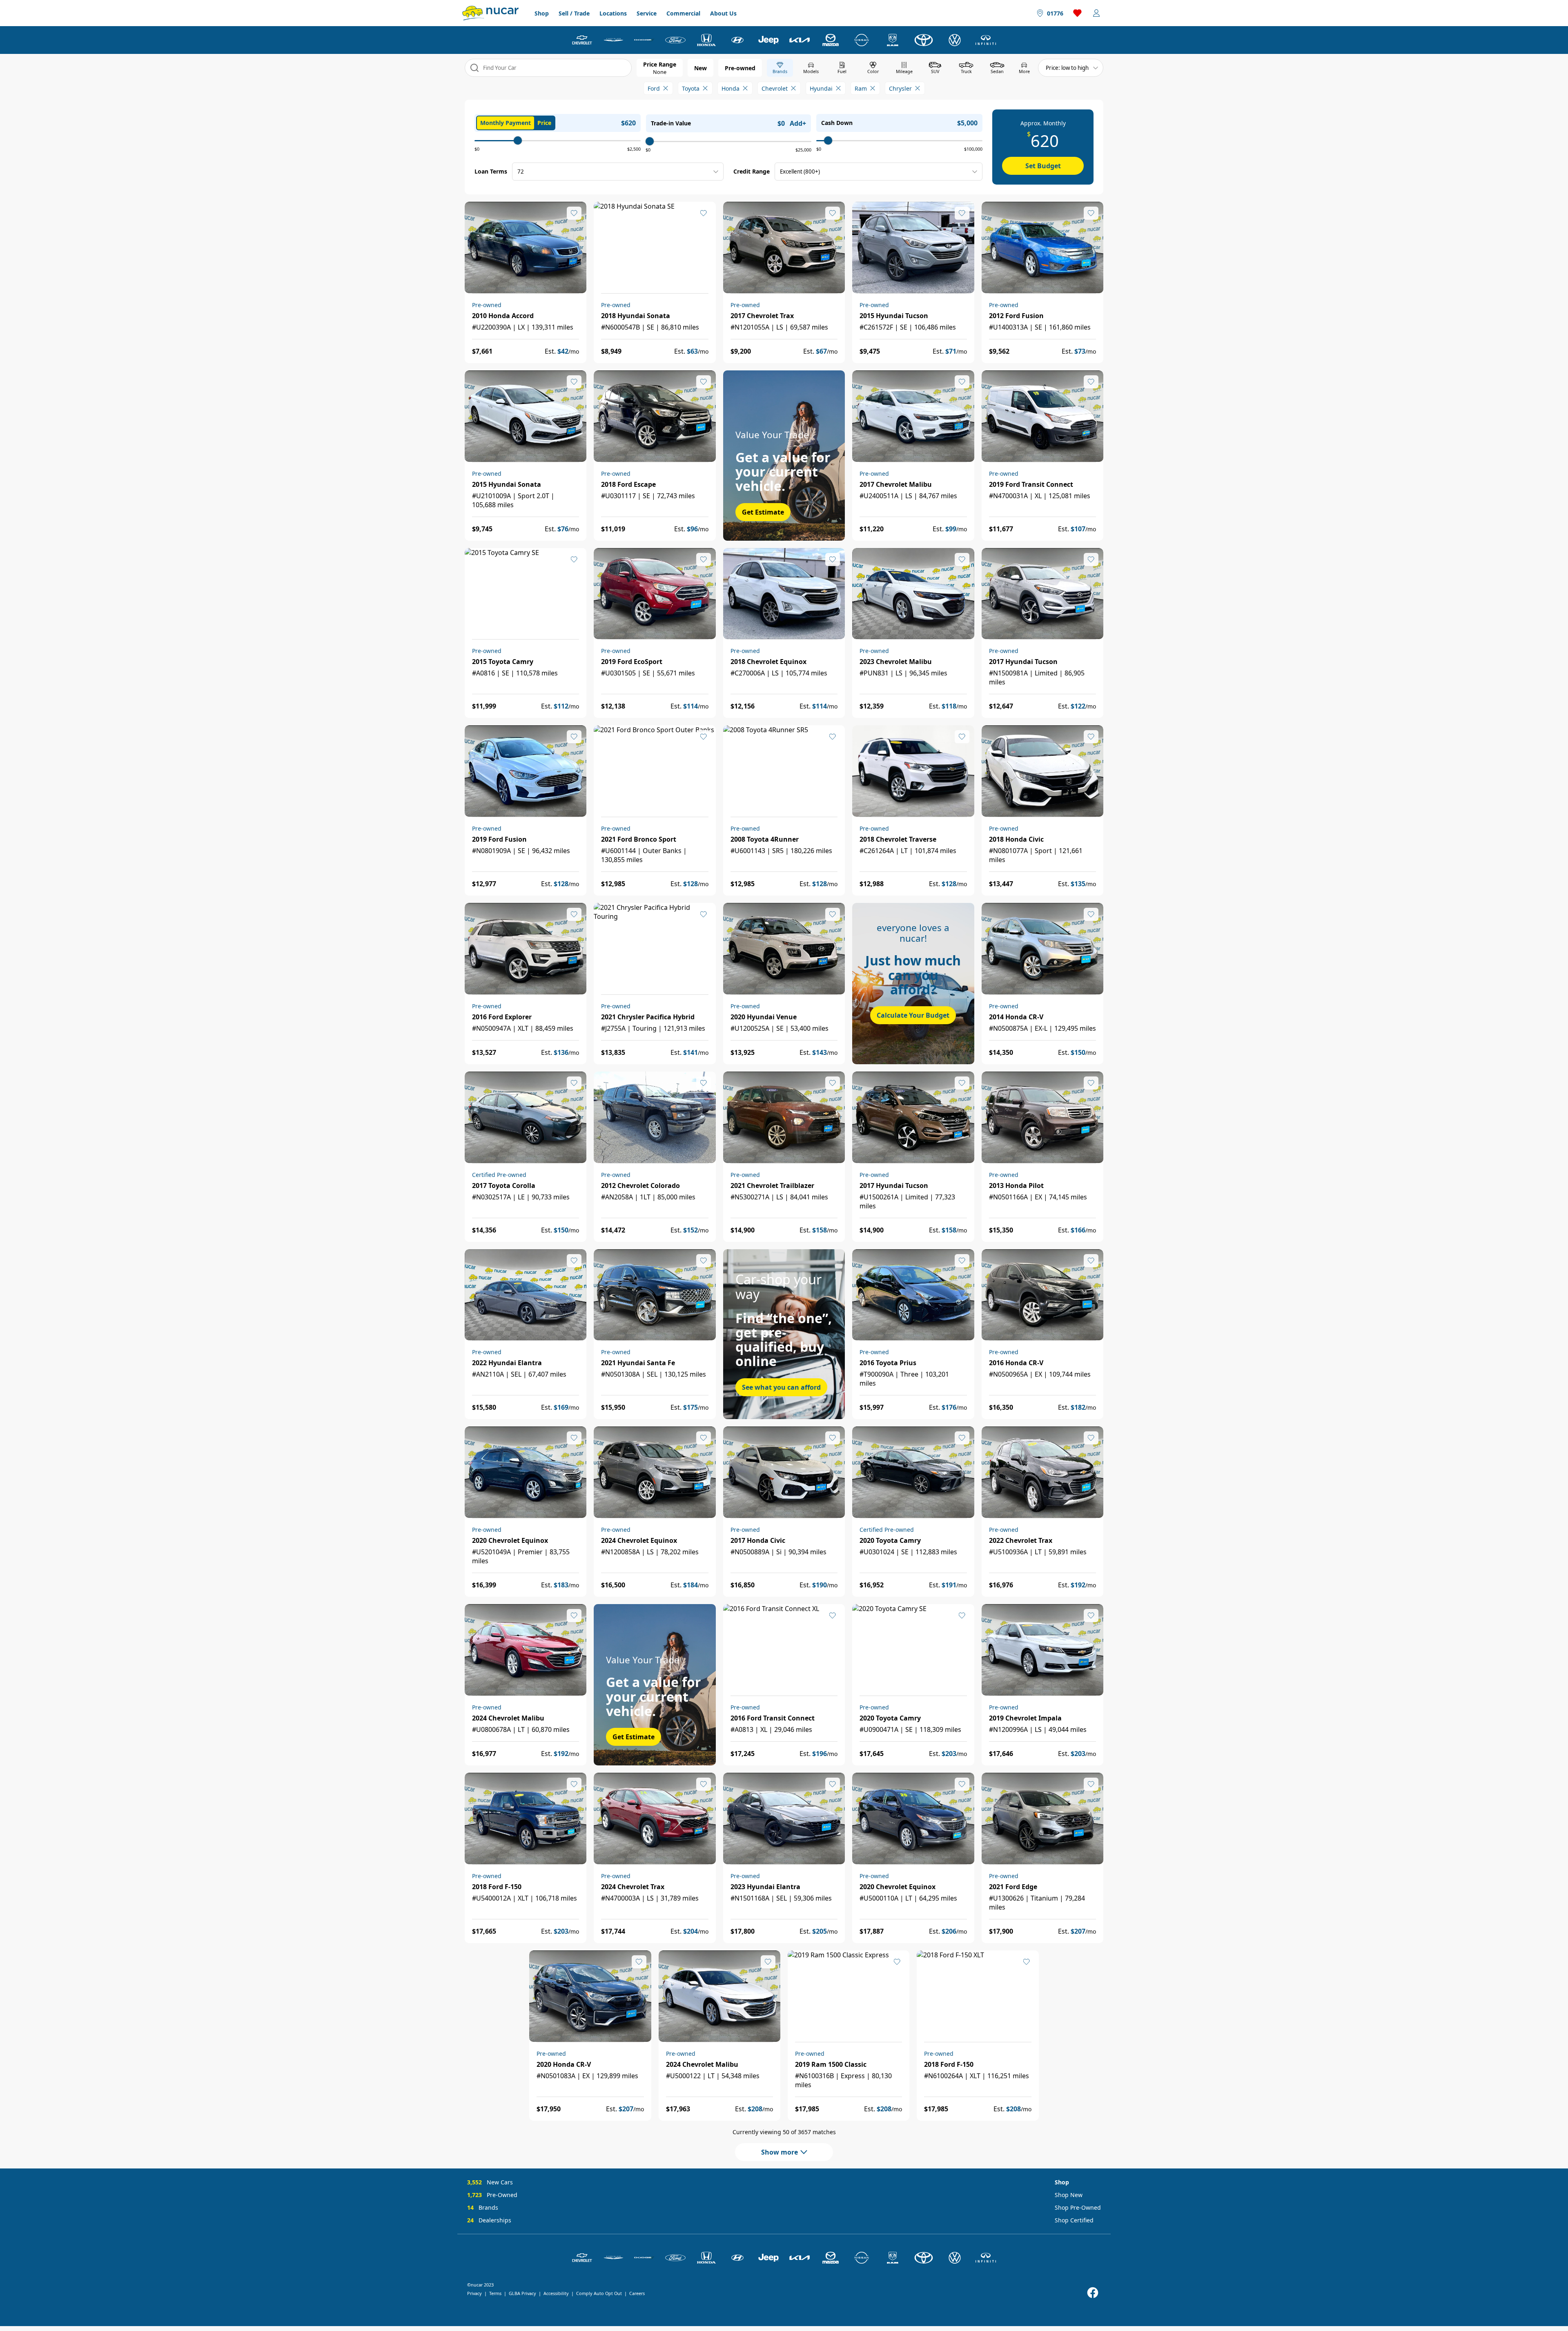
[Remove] (666, 88)
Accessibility (556, 2293)
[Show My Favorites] (574, 213)
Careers (637, 2293)
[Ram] (893, 40)
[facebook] (1093, 2293)
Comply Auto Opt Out (599, 2293)
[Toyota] (924, 40)
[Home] (490, 13)
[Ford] (675, 40)
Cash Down (837, 123)
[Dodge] (644, 40)
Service (647, 13)
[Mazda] (831, 40)
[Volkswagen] (955, 40)
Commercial (683, 13)
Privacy (474, 2293)
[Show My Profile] (1096, 13)
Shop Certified (1074, 2220)
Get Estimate (763, 512)
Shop (542, 13)
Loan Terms (491, 171)
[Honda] (706, 40)
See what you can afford (781, 1387)
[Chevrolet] (582, 40)
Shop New (1069, 2195)
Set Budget (1043, 166)
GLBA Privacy (522, 2293)
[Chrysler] (613, 40)
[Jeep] (768, 40)
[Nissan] (862, 40)
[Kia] (800, 40)
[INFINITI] (986, 40)
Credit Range (752, 171)
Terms (495, 2293)
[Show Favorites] (1078, 13)
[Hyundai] (737, 40)
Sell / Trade (574, 13)
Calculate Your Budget (913, 1015)
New (700, 68)
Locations (613, 13)
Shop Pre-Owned (1078, 2207)
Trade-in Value (671, 123)
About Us (723, 13)
